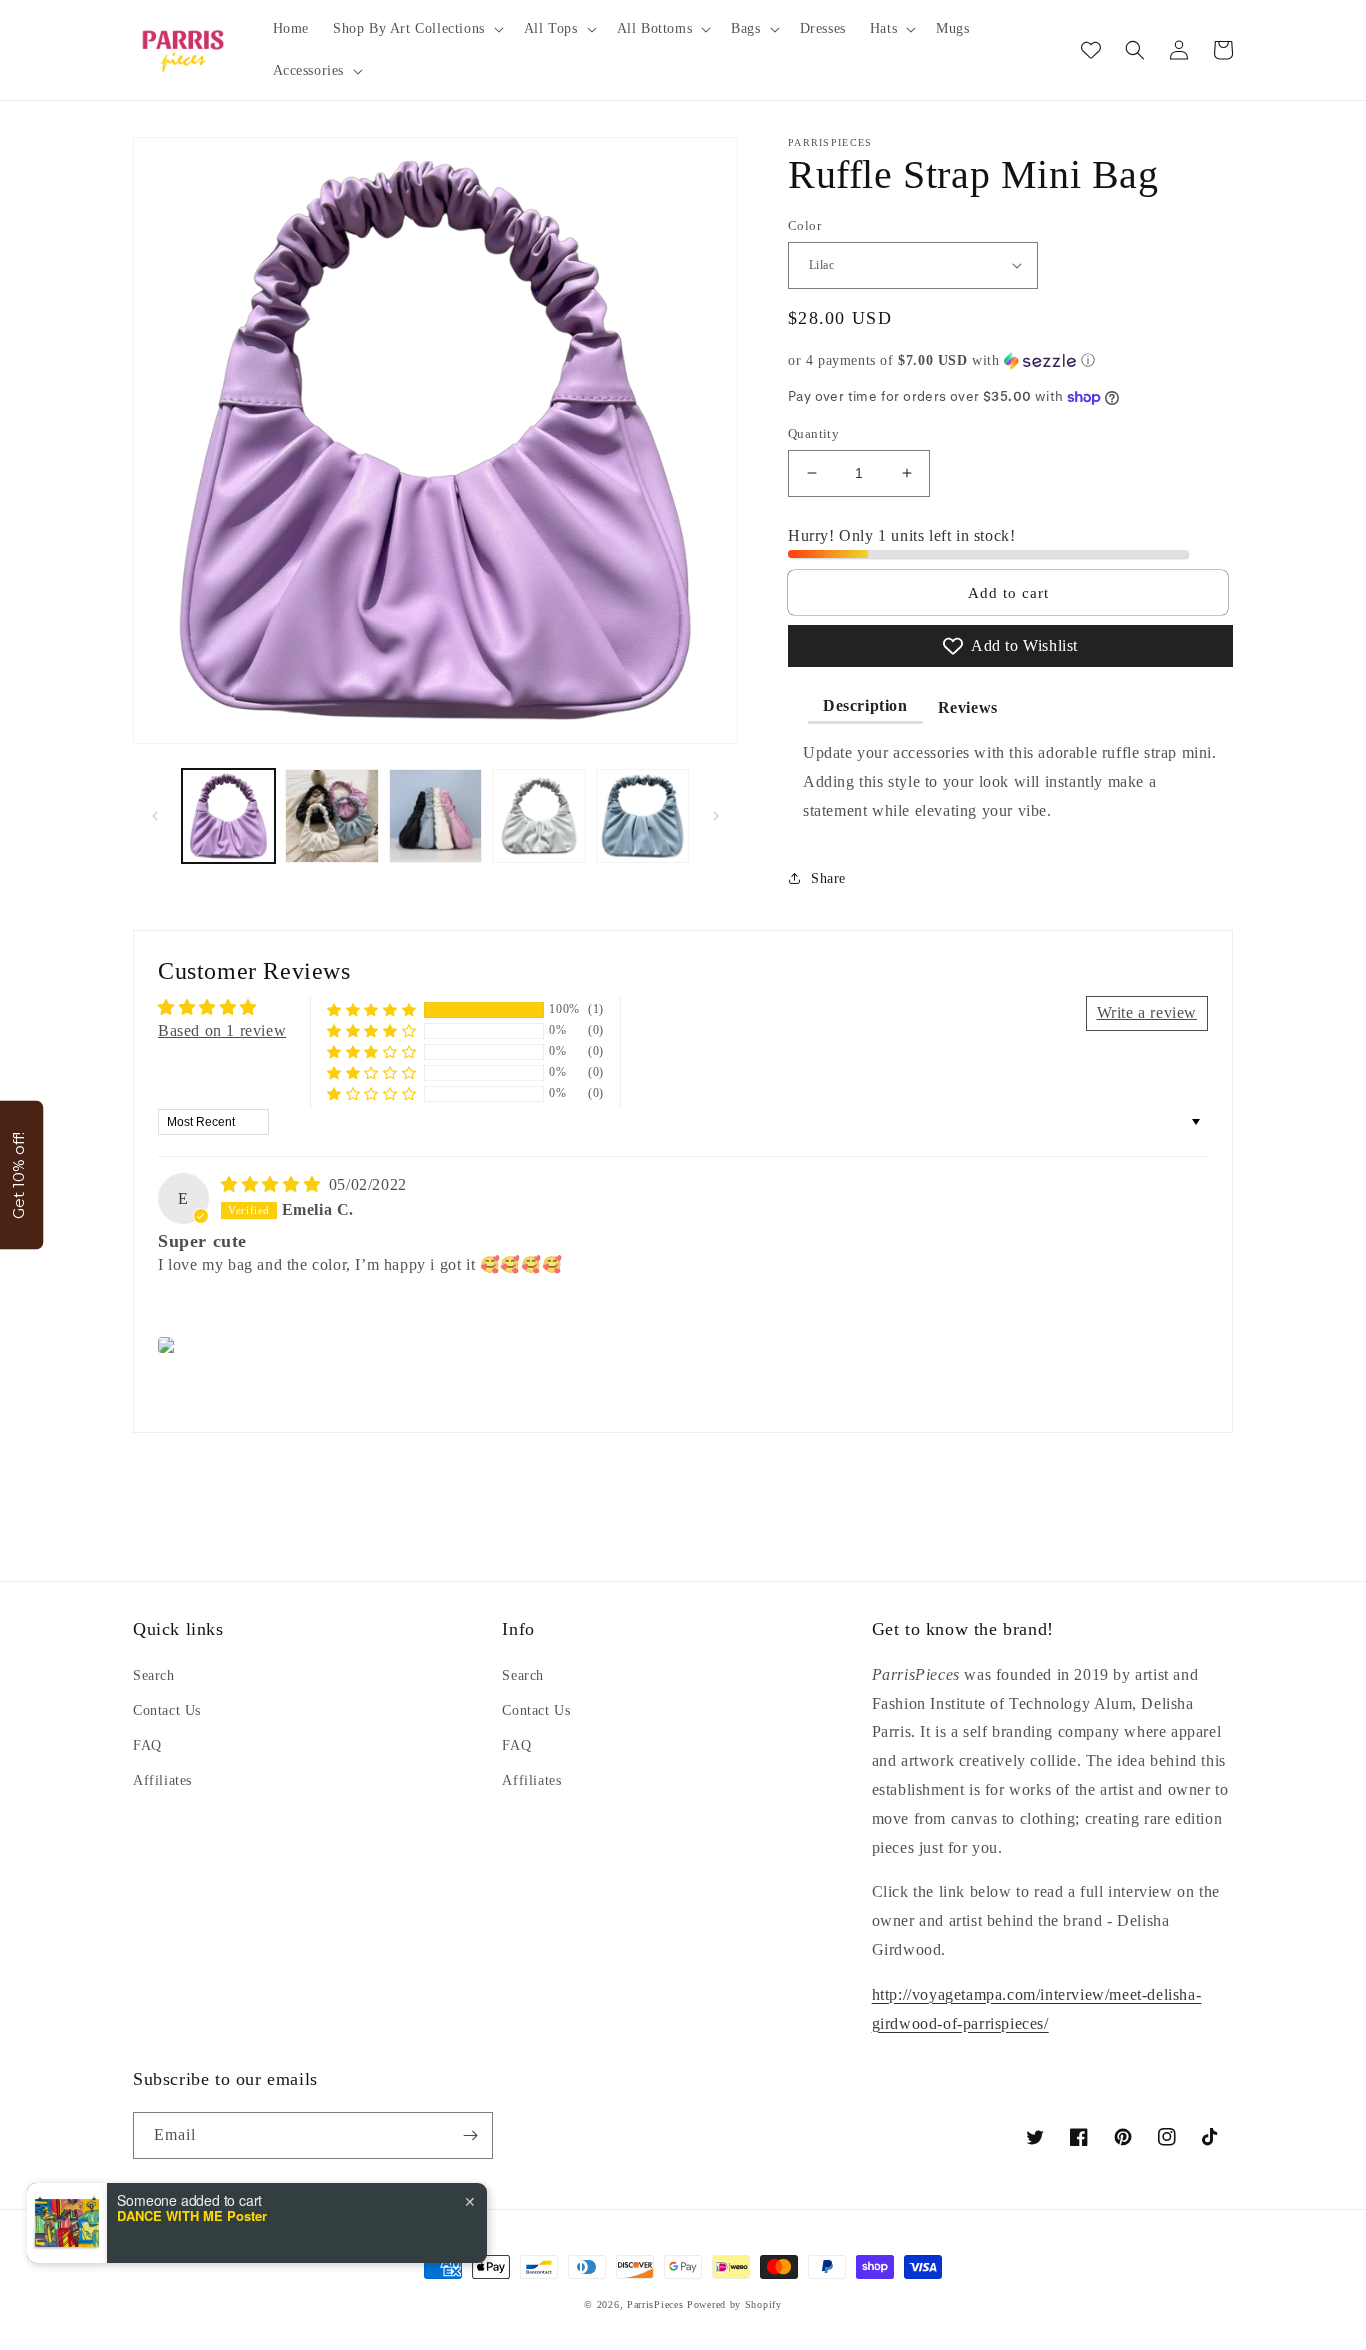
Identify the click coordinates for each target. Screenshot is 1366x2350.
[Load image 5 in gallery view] (642, 815)
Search (154, 1675)
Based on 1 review (222, 1030)
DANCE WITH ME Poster (192, 2216)
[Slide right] (716, 816)
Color (804, 225)
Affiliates (162, 1780)
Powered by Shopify (734, 2304)
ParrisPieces (655, 2304)
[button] (416, 29)
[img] (273, 1184)
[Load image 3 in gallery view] (435, 815)
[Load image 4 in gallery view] (538, 815)
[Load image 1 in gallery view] (228, 815)
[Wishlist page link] (1091, 50)
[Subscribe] (470, 2135)
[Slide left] (155, 816)
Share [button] (828, 878)
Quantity (813, 433)
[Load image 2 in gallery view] (331, 815)
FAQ (147, 1745)
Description (865, 705)
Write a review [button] (1147, 1012)
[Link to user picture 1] (169, 1345)
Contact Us (167, 1710)
